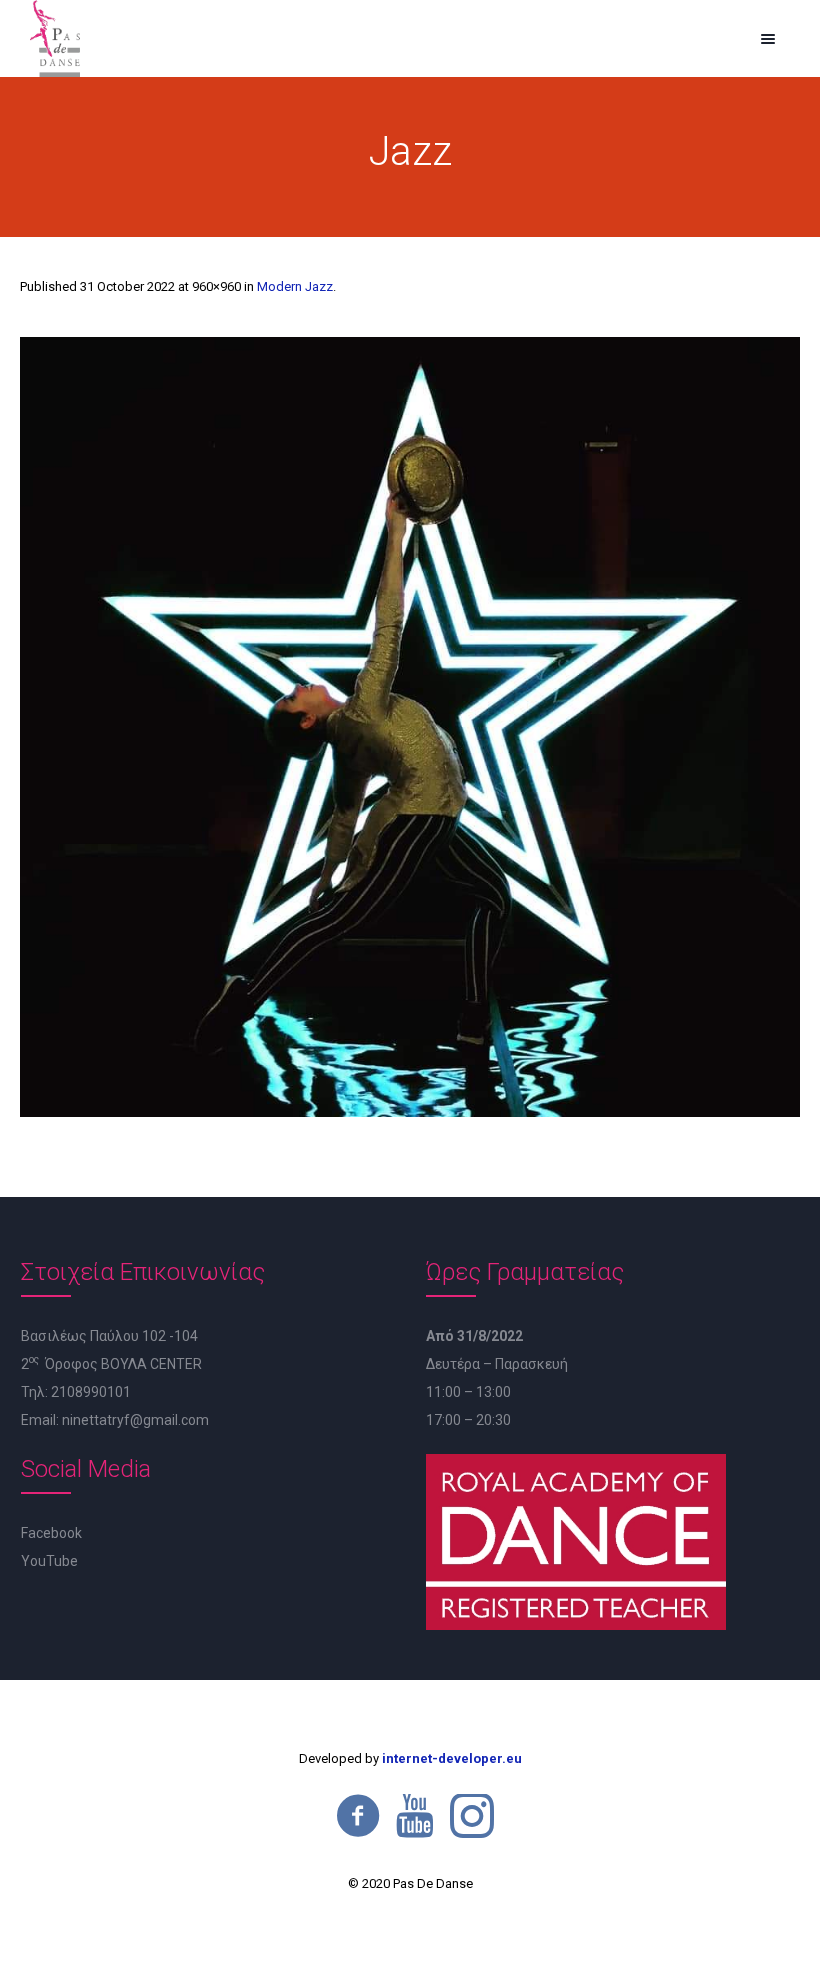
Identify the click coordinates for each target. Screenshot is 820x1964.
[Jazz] (410, 727)
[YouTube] (415, 1816)
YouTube (49, 1561)
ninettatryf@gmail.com (135, 1420)
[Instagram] (472, 1816)
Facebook (51, 1533)
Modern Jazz (295, 286)
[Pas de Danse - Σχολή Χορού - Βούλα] (55, 38)
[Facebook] (358, 1816)
